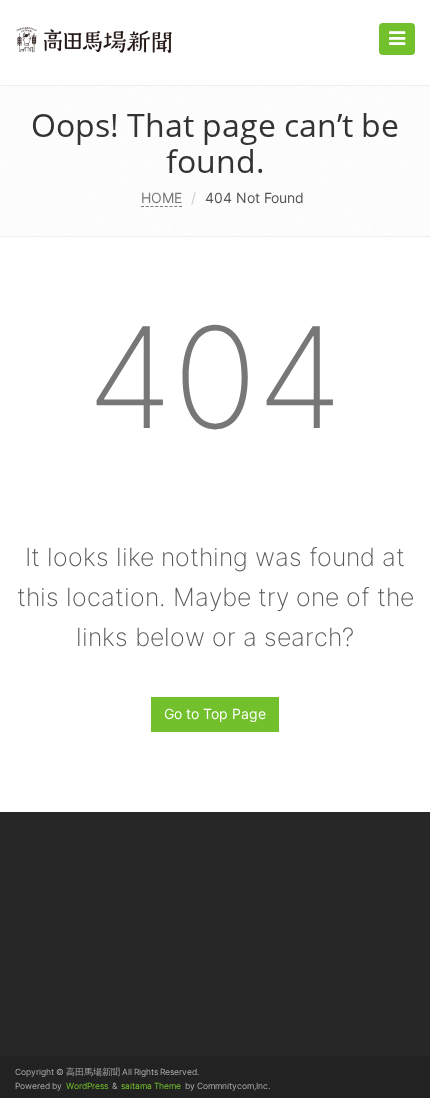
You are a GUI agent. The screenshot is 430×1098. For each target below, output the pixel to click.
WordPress (87, 1086)
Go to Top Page (215, 713)
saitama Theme (151, 1086)
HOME (161, 197)
